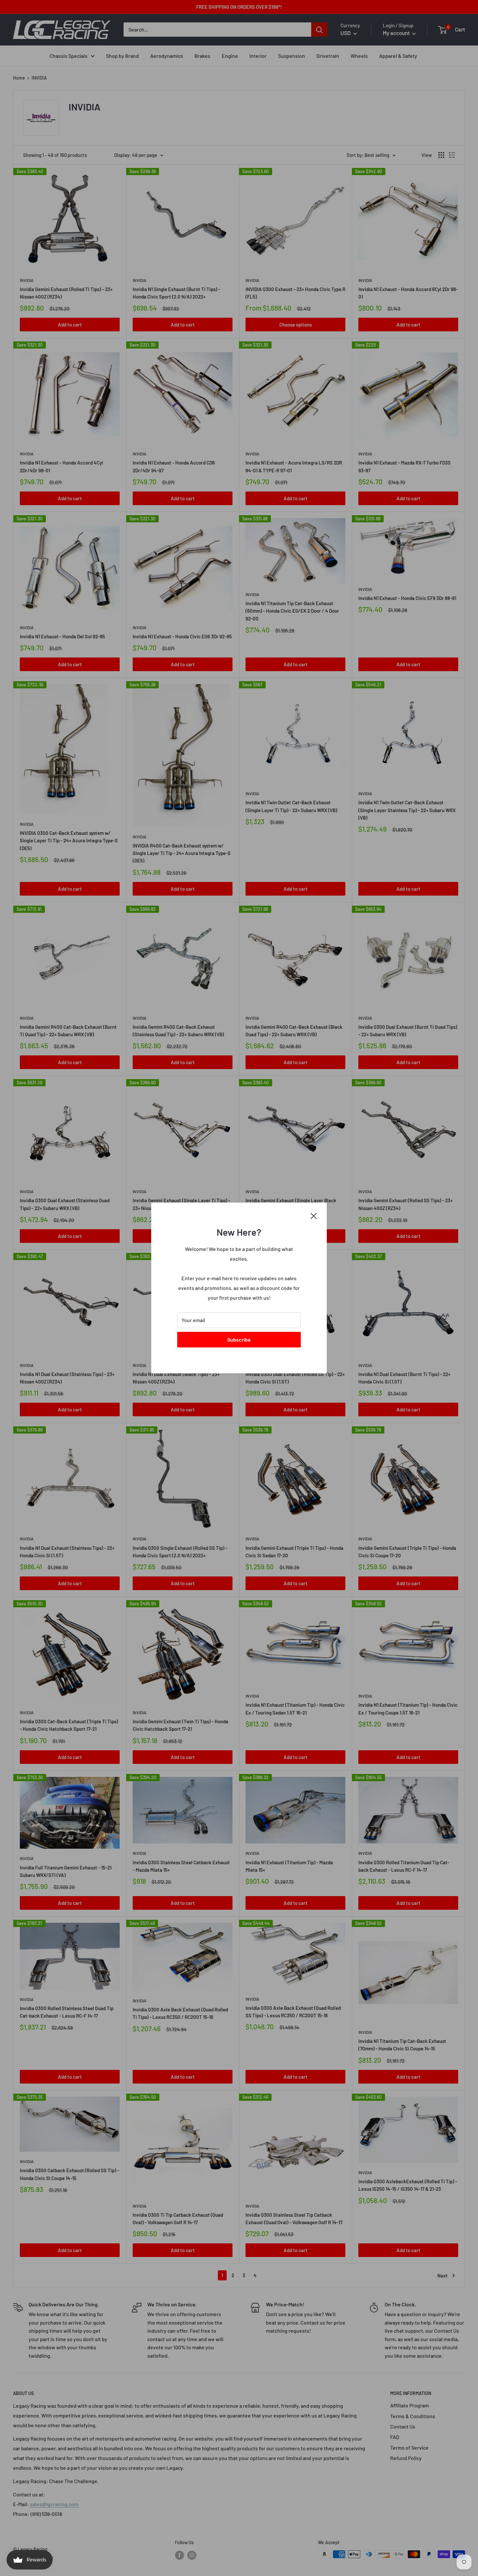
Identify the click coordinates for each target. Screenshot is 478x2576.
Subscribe (239, 1339)
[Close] (314, 1215)
